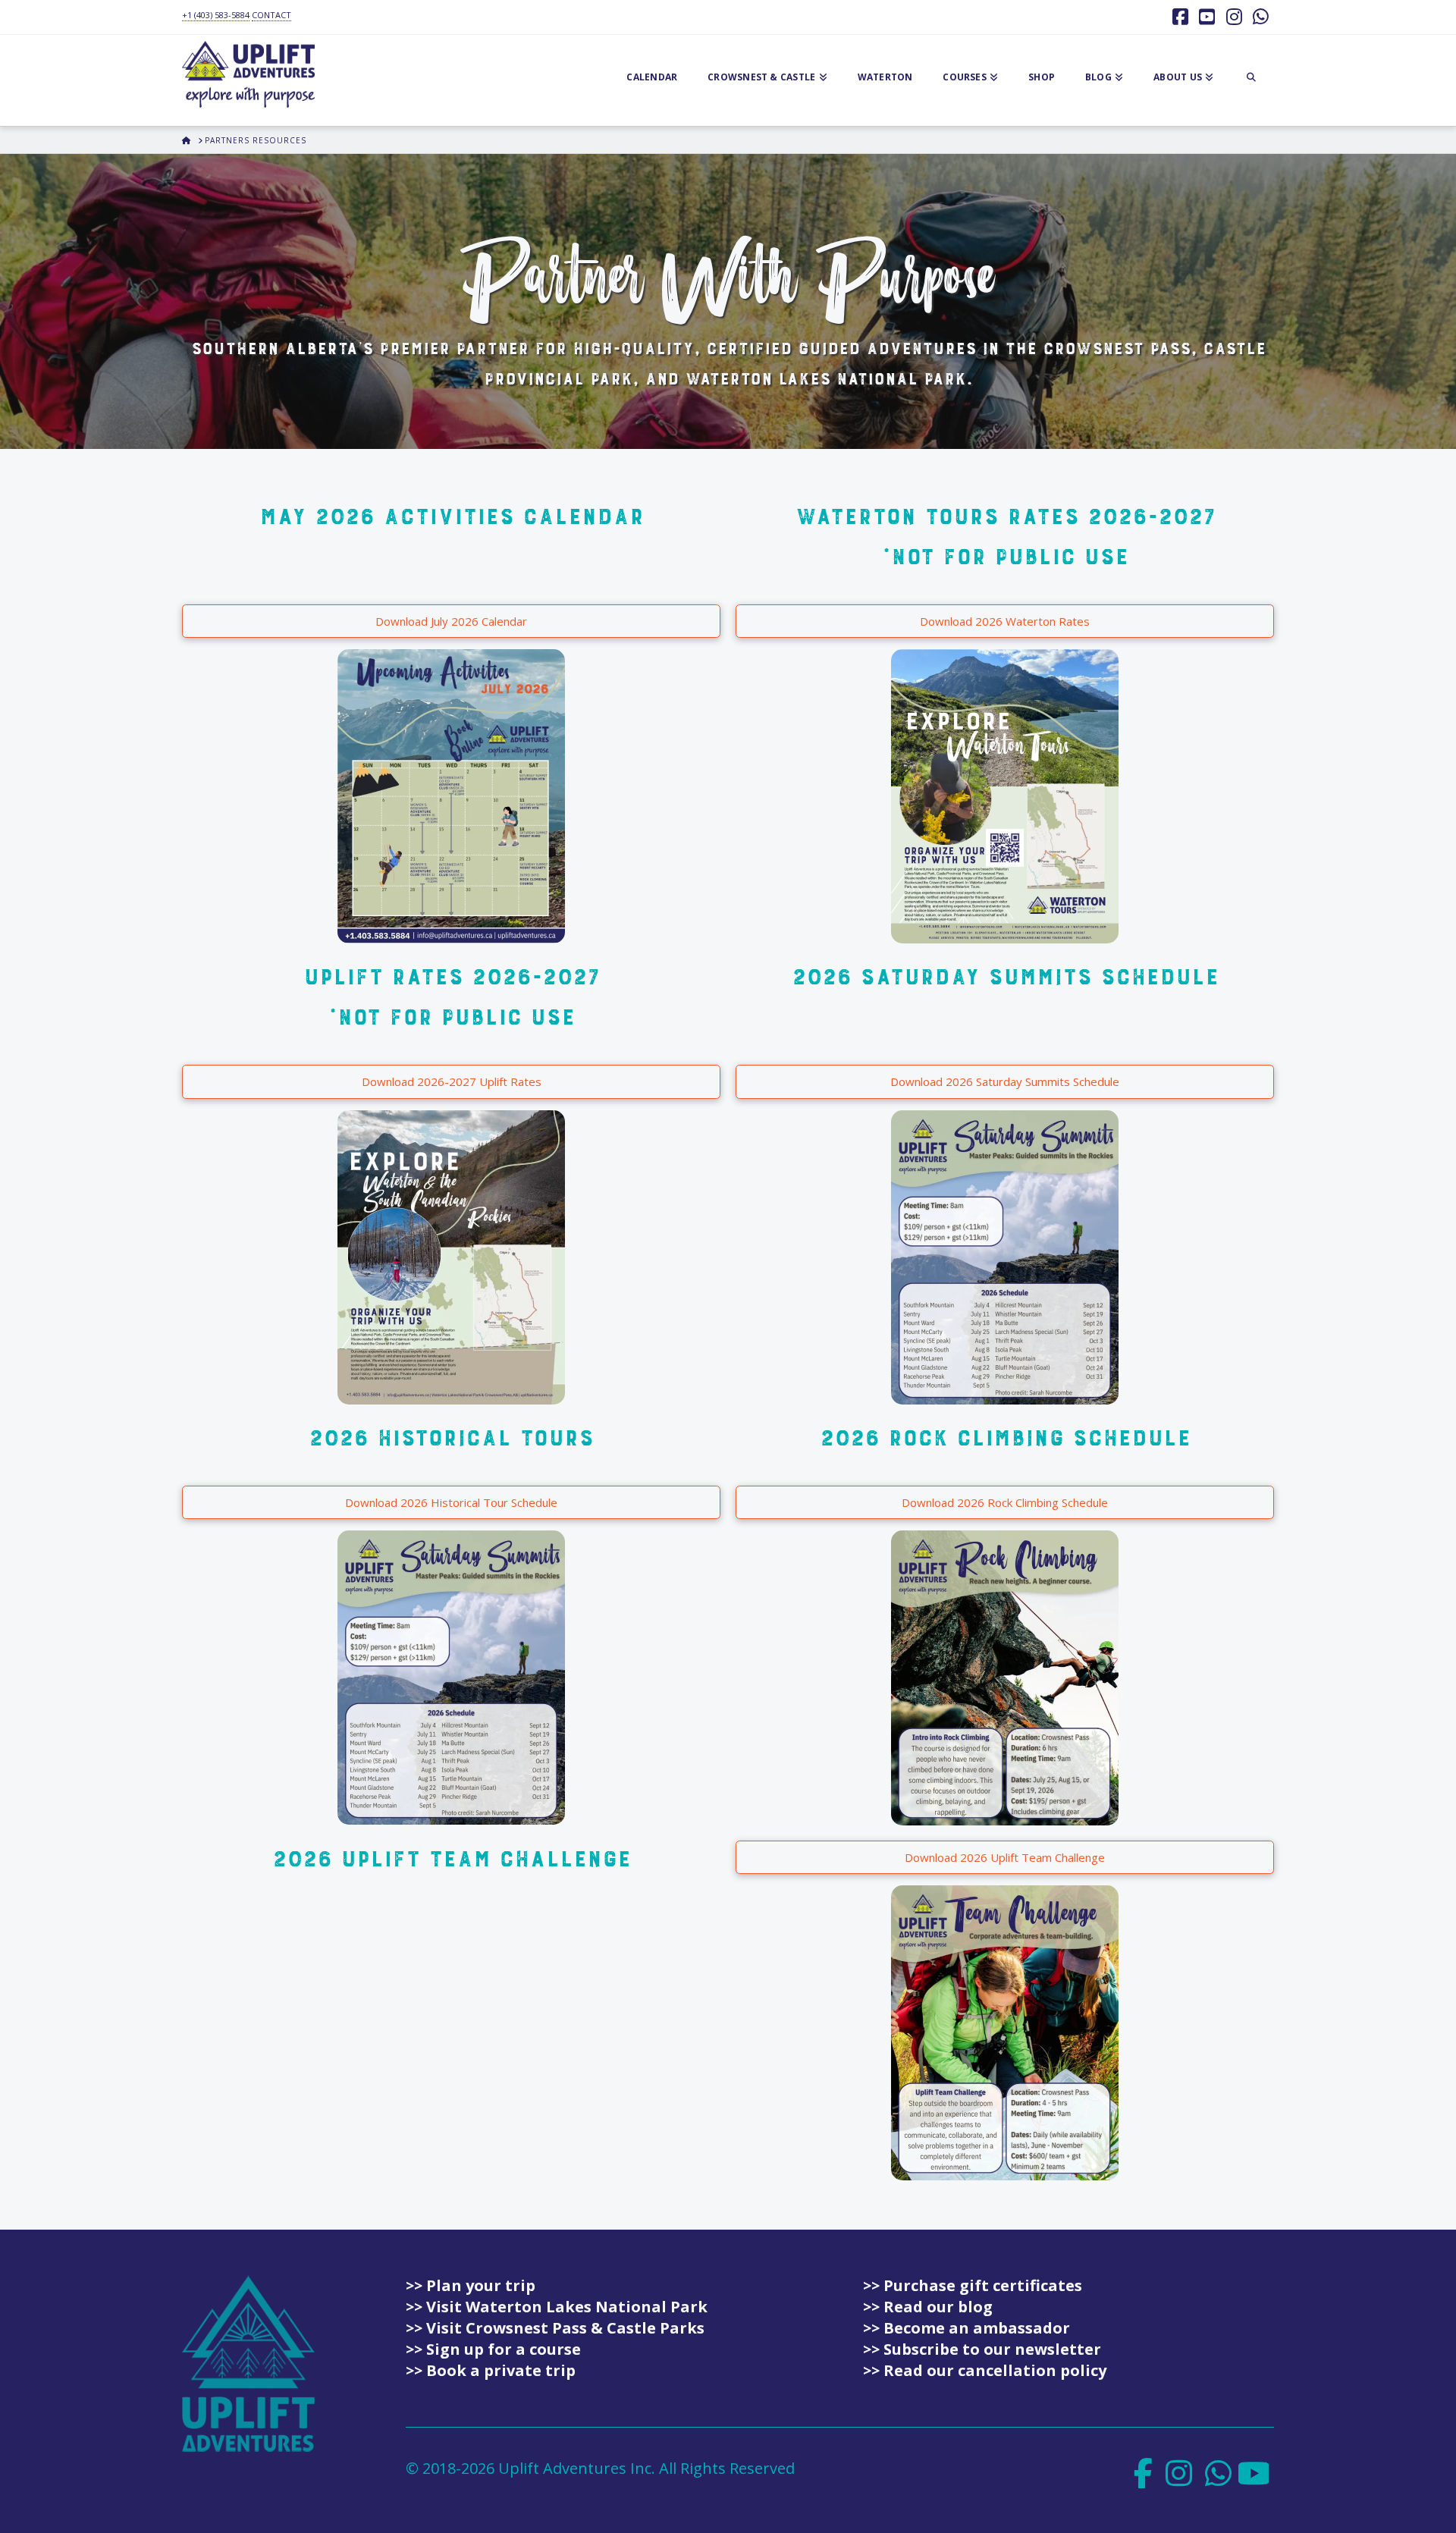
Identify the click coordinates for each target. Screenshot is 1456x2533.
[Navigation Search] (1251, 80)
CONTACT (271, 15)
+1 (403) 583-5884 (216, 15)
